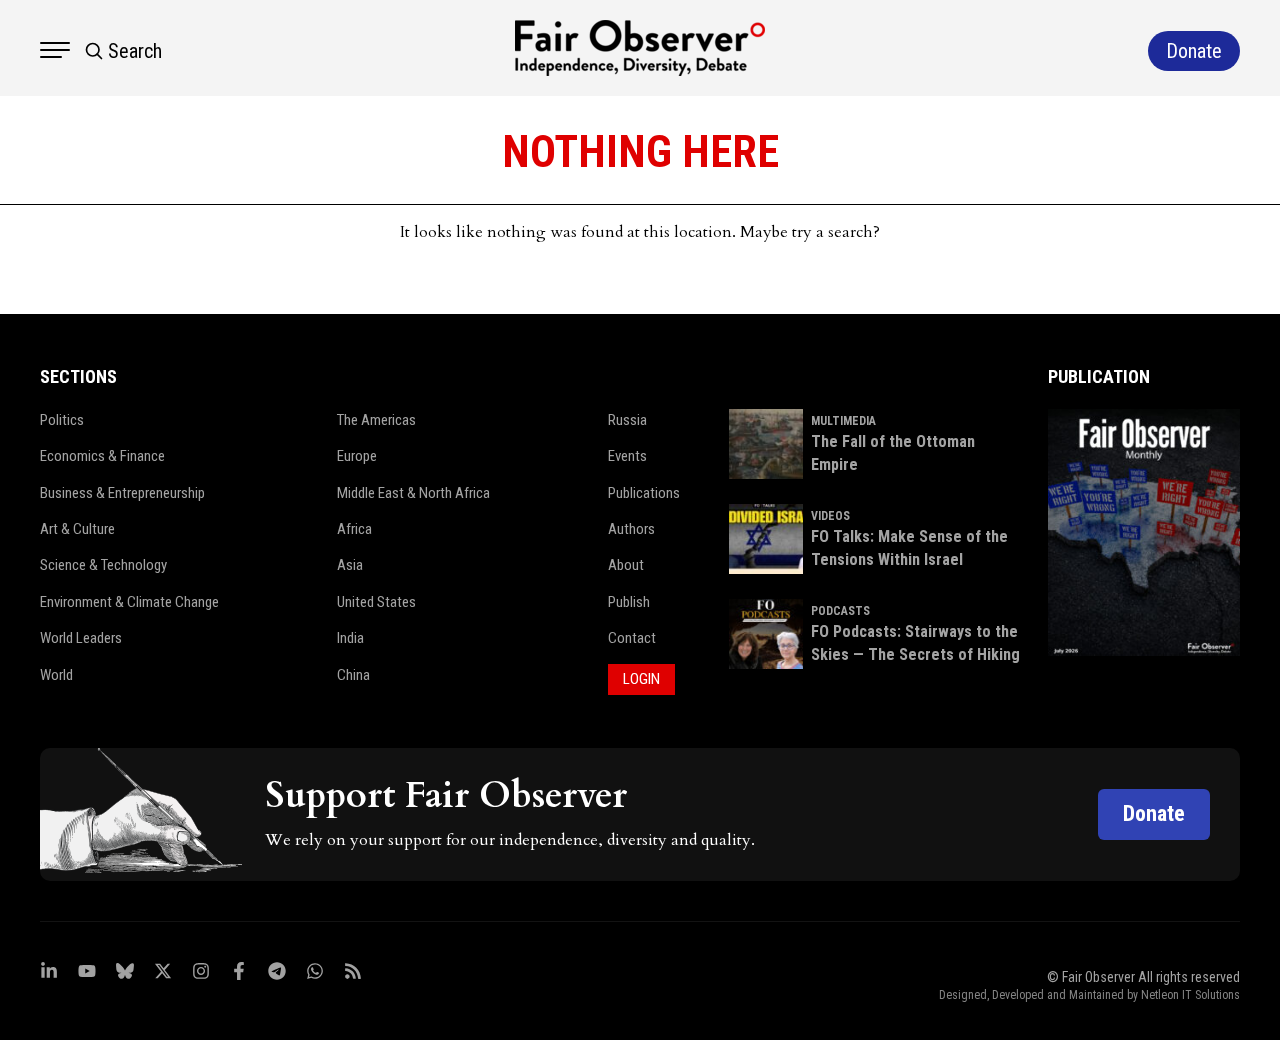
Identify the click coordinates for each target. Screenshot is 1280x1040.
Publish (629, 602)
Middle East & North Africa (413, 493)
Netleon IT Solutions (1190, 995)
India (350, 638)
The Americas (376, 420)
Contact (632, 638)
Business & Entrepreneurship (122, 493)
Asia (350, 565)
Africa (354, 529)
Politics (62, 420)
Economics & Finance (102, 456)
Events (627, 456)
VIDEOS (830, 516)
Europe (357, 456)
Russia (627, 420)
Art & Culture (77, 529)
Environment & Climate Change (129, 602)
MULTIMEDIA (843, 421)
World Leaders (81, 638)
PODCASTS (840, 611)
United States (376, 602)
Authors (631, 529)
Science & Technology (103, 565)
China (353, 675)
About (626, 565)
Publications (644, 493)
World (56, 675)
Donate (1154, 813)
